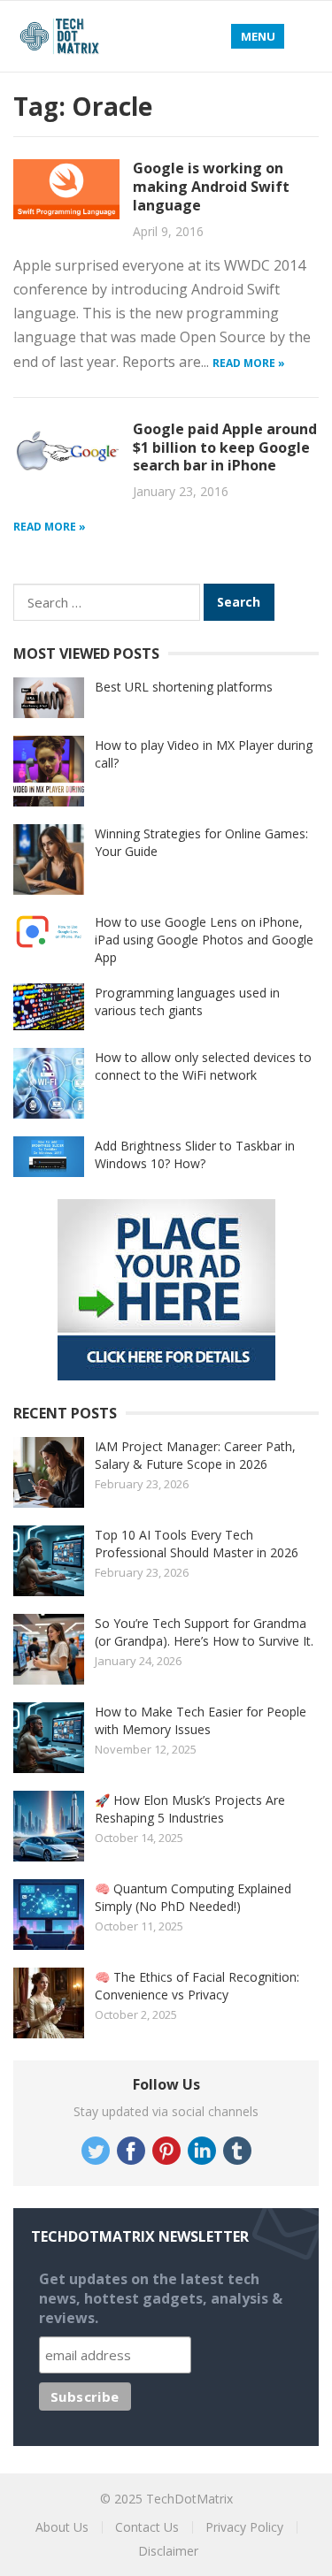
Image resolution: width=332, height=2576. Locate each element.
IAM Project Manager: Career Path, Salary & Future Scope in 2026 (195, 1455)
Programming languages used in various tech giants (187, 1001)
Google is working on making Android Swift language (211, 187)
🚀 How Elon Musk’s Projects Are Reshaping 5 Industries (190, 1809)
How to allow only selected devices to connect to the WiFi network (203, 1066)
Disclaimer (168, 2551)
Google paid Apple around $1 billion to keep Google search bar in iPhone (225, 447)
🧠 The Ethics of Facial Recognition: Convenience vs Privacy (197, 1986)
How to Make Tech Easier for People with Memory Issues (201, 1720)
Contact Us (147, 2527)
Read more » (249, 363)
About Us (62, 2527)
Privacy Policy (244, 2527)
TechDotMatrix (189, 2499)
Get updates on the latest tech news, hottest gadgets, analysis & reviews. (161, 2298)
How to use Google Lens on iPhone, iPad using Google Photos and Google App (204, 940)
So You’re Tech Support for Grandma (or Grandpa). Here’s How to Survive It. (204, 1632)
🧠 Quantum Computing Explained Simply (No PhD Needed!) (193, 1897)
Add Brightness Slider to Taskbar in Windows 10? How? (195, 1154)
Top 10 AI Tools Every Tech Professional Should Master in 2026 (197, 1544)
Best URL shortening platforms (184, 687)
